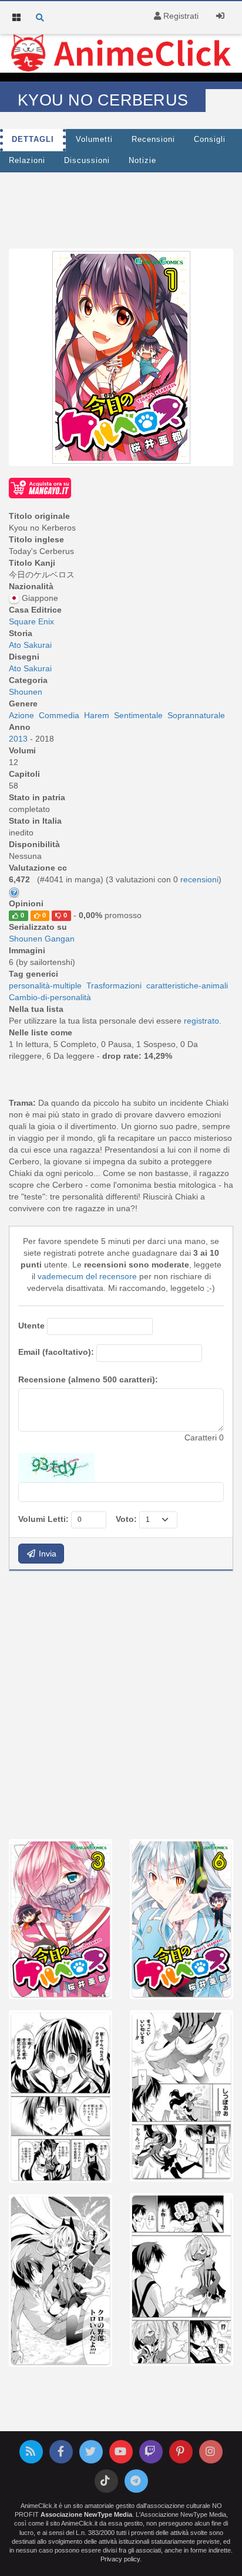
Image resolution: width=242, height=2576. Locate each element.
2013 (19, 739)
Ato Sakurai (30, 645)
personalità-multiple (45, 985)
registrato (201, 1021)
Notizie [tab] (142, 161)
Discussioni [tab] (87, 161)
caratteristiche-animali (187, 985)
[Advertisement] (121, 1704)
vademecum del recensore (87, 1276)
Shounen (26, 692)
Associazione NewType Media (86, 2514)
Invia (46, 1554)
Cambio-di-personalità (50, 997)
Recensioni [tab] (153, 140)
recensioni (199, 879)
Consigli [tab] (210, 140)
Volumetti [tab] (94, 140)
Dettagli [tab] (33, 140)
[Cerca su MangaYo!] (40, 487)
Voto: (126, 1519)
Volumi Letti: (43, 1519)
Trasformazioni (114, 985)
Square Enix (31, 621)
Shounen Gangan (42, 939)
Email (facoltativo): (56, 1352)
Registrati (180, 16)
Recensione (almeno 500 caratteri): (88, 1379)
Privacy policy (120, 2559)
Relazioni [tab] (27, 161)
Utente (31, 1326)
